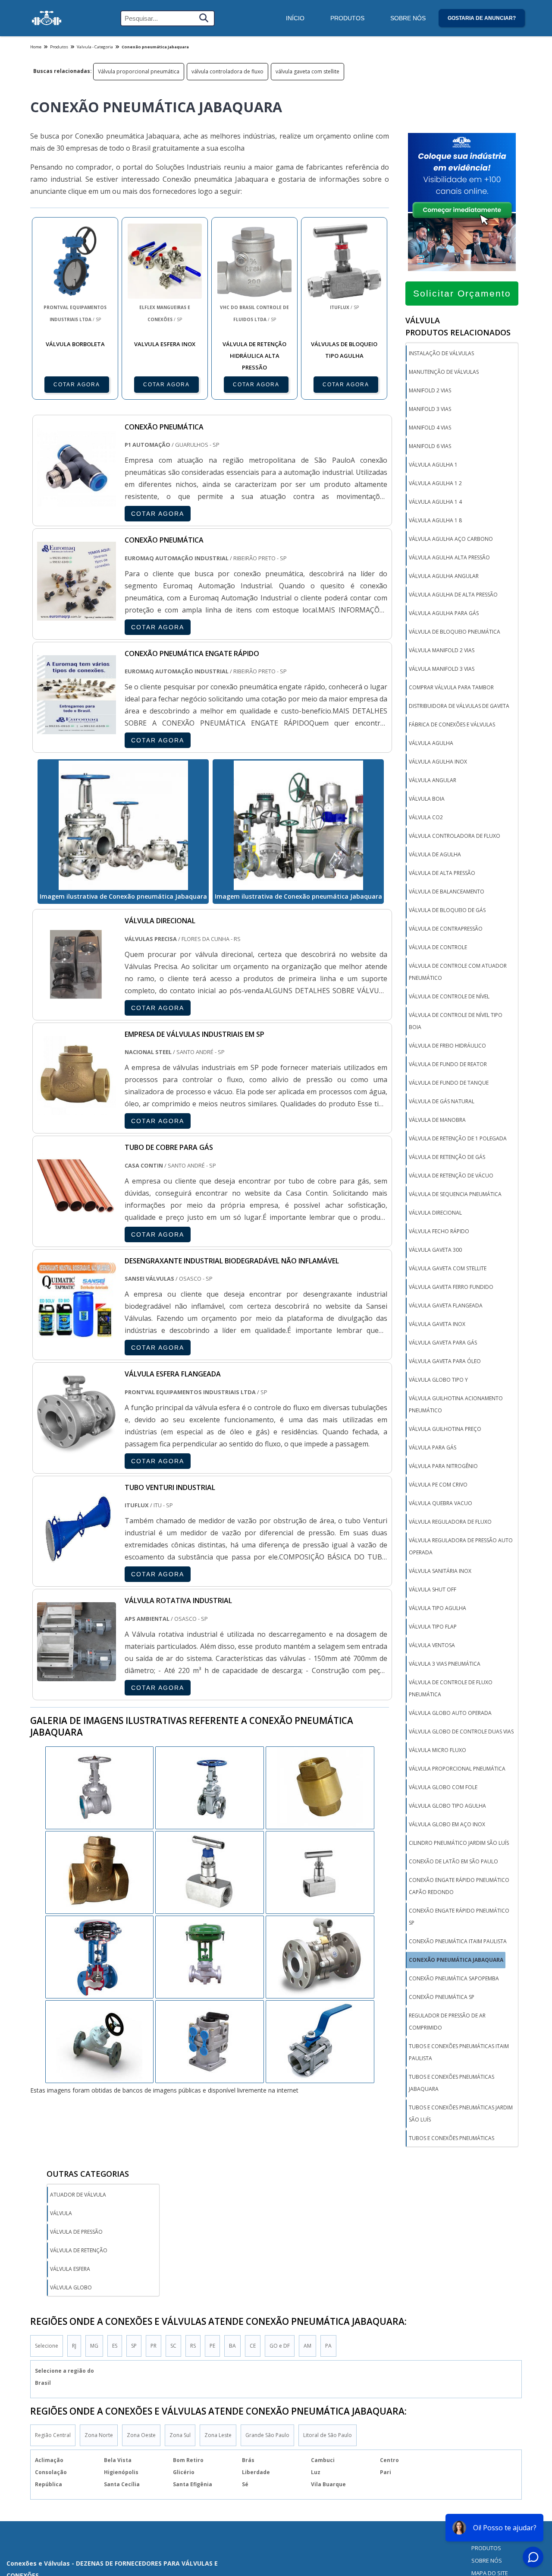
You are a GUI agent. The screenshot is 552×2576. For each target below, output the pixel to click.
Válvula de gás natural (442, 1101)
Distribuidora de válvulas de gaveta (459, 706)
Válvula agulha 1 (433, 465)
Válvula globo (71, 2287)
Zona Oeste (141, 2435)
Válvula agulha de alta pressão (453, 595)
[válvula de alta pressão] (100, 1956)
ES (115, 2346)
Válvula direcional (435, 1213)
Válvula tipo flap (433, 1627)
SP (134, 2346)
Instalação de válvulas (441, 353)
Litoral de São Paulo (328, 2435)
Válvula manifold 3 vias (442, 669)
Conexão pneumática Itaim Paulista (458, 1941)
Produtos (347, 18)
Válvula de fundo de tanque (449, 1083)
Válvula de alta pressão (442, 873)
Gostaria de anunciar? (482, 18)
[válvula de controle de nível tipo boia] (100, 2041)
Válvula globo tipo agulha (447, 1806)
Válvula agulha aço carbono (451, 539)
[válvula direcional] (77, 995)
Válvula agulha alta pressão (449, 557)
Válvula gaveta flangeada (446, 1305)
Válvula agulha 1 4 (435, 502)
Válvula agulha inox (438, 762)
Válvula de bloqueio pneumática (455, 632)
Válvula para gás (433, 1447)
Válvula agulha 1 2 (435, 483)
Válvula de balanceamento (447, 892)
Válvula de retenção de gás (447, 1157)
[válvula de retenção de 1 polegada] (100, 1787)
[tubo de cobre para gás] (77, 1222)
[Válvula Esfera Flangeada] (77, 1449)
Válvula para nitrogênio (443, 1466)
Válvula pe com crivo (438, 1485)
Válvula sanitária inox (440, 1571)
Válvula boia (427, 799)
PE (212, 2346)
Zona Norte (99, 2435)
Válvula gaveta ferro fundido (451, 1287)
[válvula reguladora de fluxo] (210, 2041)
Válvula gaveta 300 (435, 1250)
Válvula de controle (438, 947)
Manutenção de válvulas (444, 372)
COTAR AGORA (77, 385)
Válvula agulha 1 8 (435, 520)
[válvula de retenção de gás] (320, 1872)
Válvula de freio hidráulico (447, 1046)
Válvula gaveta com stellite (448, 1268)
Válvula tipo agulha (438, 1608)
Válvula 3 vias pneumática (445, 1664)
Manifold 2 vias (430, 390)
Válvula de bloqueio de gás (447, 910)
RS (193, 2346)
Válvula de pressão (76, 2232)
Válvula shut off (433, 1589)
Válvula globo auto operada (450, 1713)
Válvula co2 (426, 817)
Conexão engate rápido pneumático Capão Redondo (459, 1886)
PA (328, 2346)
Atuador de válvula (78, 2195)
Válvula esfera (70, 2269)
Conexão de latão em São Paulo (453, 1861)
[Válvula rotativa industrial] (77, 1675)
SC (173, 2346)
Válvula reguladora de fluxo (450, 1522)
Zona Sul (180, 2435)
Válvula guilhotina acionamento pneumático (456, 1404)
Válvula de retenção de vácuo (451, 1176)
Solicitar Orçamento (462, 293)
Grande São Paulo (267, 2435)
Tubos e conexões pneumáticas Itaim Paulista (459, 2052)
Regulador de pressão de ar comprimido (447, 2022)
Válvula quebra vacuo (441, 1503)
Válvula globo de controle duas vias (461, 1732)
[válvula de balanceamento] (210, 1956)
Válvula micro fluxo (438, 1750)
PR (154, 2346)
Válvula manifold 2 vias (442, 650)
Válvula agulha (431, 743)
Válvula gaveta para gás (443, 1343)
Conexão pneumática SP (442, 1997)
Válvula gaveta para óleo (445, 1361)
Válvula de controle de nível (449, 996)
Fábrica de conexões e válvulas (452, 724)
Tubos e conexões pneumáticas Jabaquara (452, 2083)
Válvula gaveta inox (437, 1324)
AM (307, 2346)
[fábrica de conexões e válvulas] (320, 2041)
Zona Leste (218, 2435)
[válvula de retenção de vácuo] (210, 1787)
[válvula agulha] (320, 1956)
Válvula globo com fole (443, 1787)
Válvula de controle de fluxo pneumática (451, 1688)
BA (232, 2346)
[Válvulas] (47, 18)
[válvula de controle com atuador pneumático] (100, 1872)
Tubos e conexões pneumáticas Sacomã (452, 2144)
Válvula (61, 2213)
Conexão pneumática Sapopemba (454, 1978)
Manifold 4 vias (430, 428)
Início (295, 18)
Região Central (53, 2435)
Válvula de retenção (79, 2250)
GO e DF (280, 2346)
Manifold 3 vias (430, 409)
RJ (74, 2346)
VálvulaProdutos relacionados (458, 326)
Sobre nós (487, 2560)
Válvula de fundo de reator (448, 1064)
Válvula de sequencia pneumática (455, 1194)
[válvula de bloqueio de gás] (210, 1872)
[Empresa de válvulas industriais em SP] (77, 1109)
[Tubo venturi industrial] (77, 1562)
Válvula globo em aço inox (447, 1824)
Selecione (47, 2346)
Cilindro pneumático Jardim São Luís (459, 1843)
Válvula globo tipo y (438, 1380)
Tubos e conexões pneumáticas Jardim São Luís (461, 2114)
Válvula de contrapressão (446, 929)
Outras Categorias (88, 2174)
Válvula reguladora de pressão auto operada (461, 1546)
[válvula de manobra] (320, 1787)
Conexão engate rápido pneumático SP (459, 1917)
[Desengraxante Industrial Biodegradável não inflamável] (77, 1335)
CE (253, 2346)
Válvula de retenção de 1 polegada (458, 1138)
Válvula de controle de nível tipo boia (456, 1021)
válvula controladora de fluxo (227, 71)
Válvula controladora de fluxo (455, 836)
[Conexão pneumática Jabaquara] (123, 825)
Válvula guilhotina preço (445, 1429)
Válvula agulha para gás (444, 613)
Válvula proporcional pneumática (139, 71)
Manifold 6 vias (430, 446)
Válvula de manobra (437, 1120)
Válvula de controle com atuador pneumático (458, 972)
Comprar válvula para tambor (451, 687)
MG (94, 2346)
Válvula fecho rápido (439, 1231)
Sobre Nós (408, 18)
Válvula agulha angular (444, 576)
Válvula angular (433, 780)
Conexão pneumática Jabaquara (456, 1960)
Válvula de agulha (435, 854)
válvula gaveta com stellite (307, 71)
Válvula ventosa (432, 1645)
